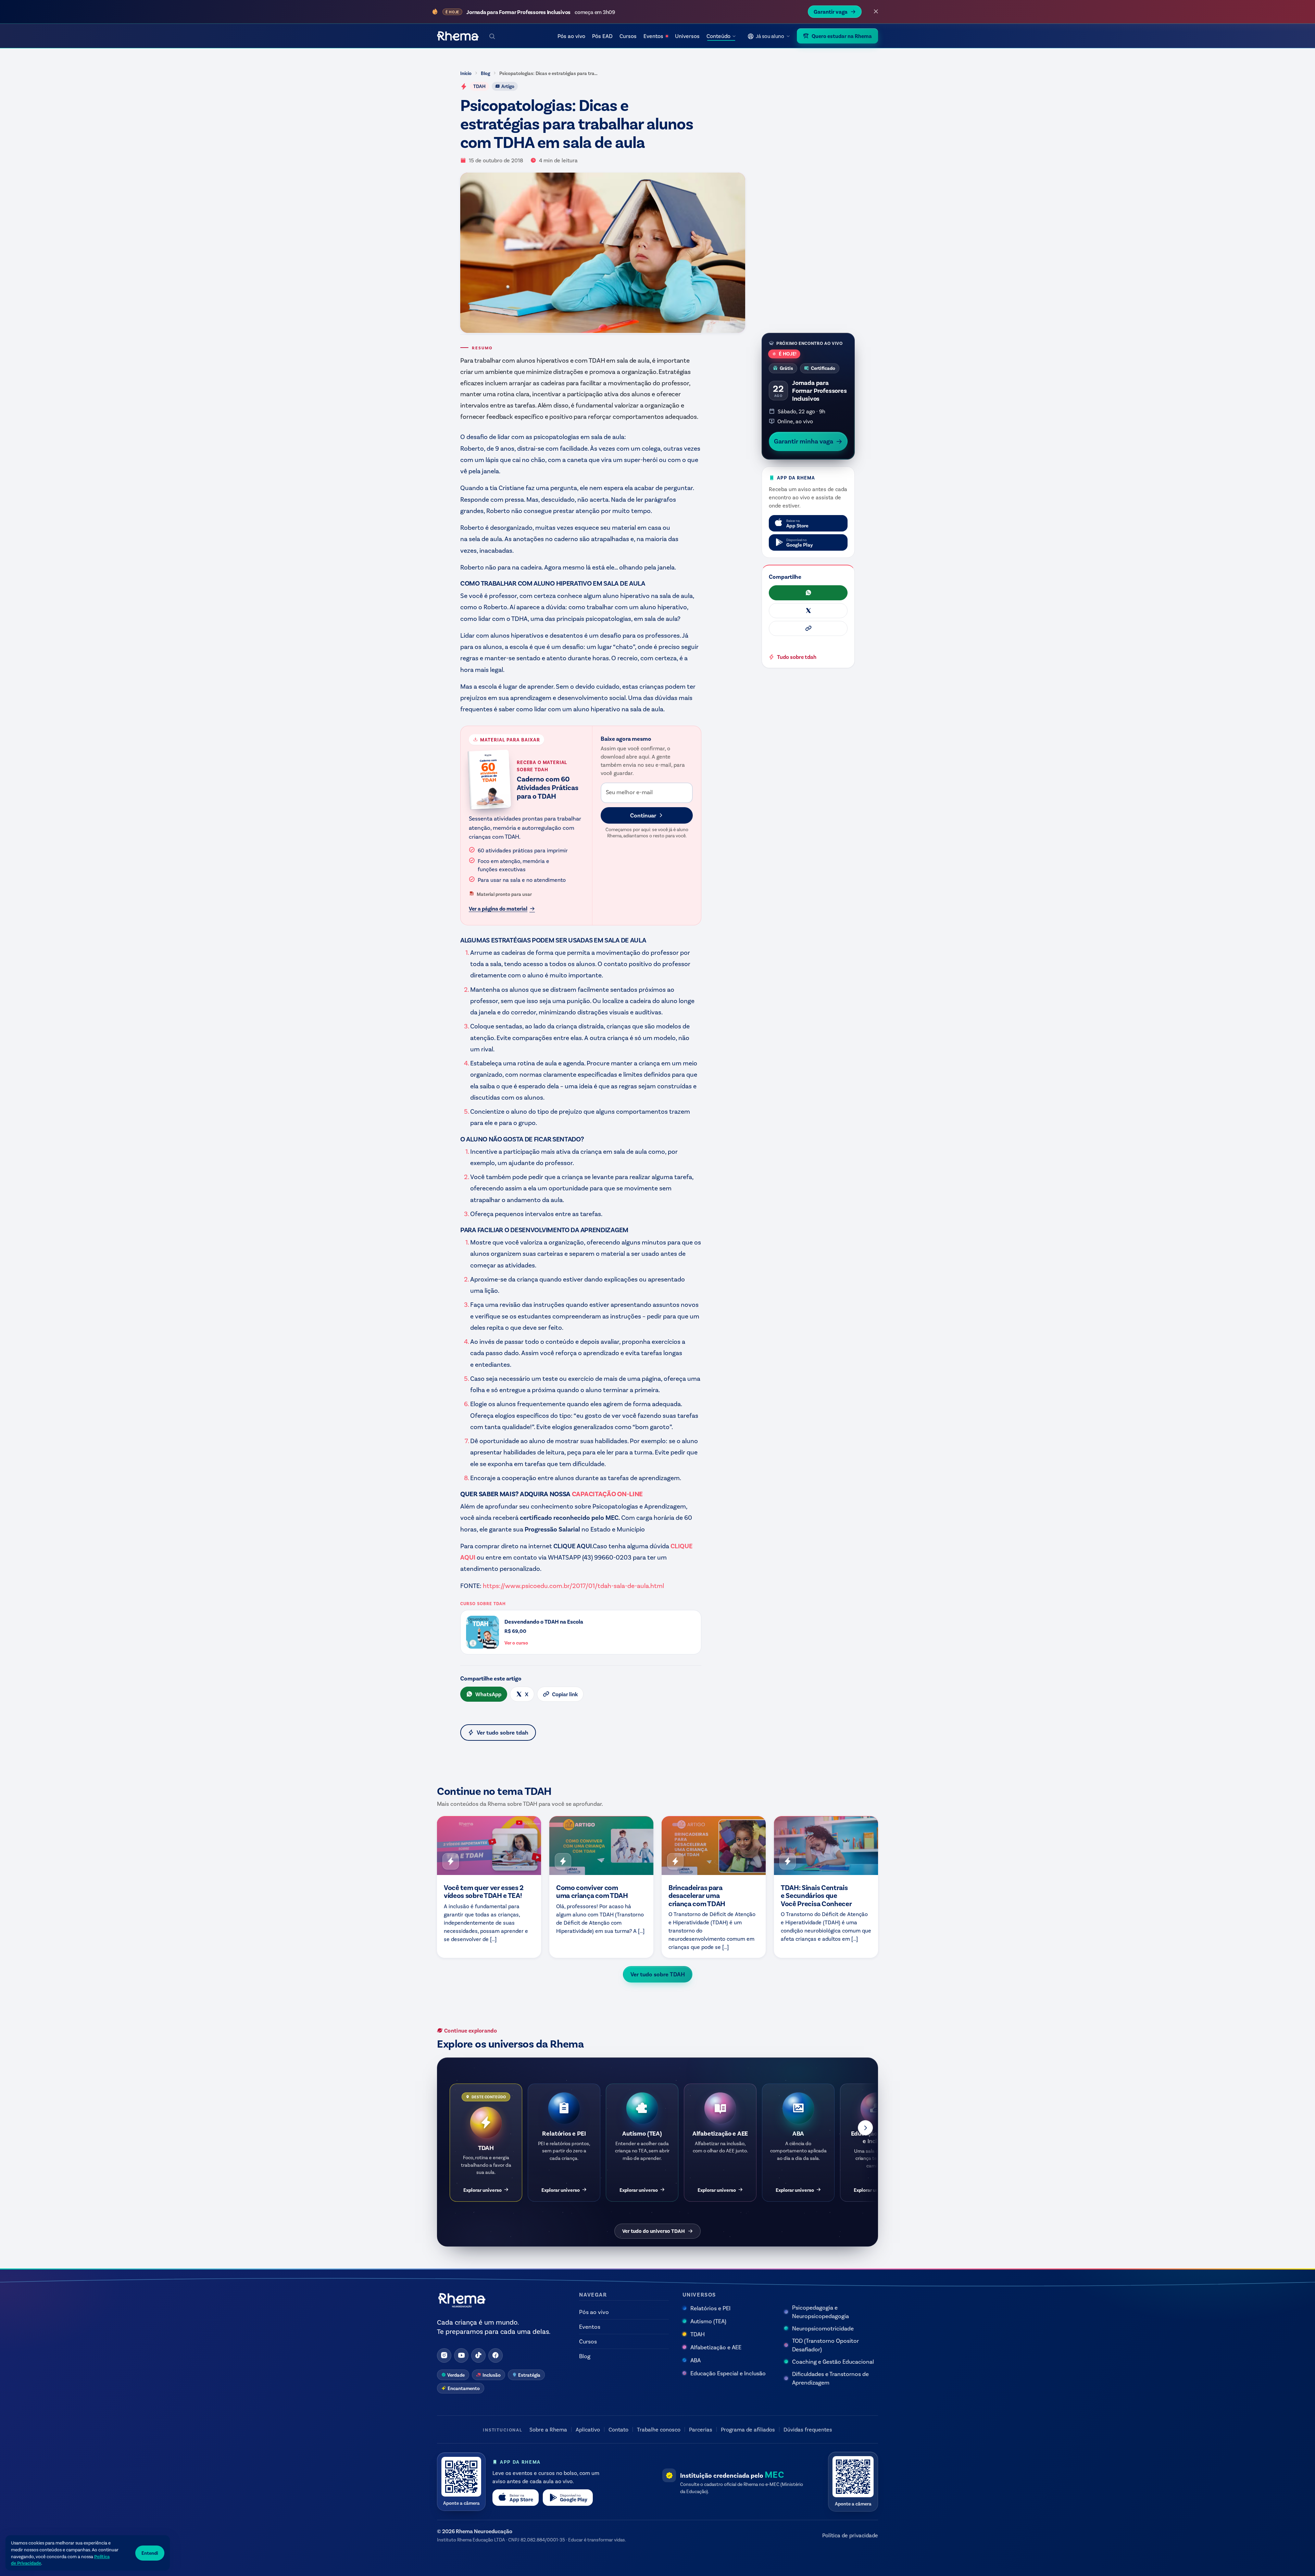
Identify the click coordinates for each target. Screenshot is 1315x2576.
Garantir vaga (831, 11)
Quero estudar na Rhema (842, 36)
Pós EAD (602, 36)
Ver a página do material (498, 908)
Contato (618, 2429)
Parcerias (701, 2429)
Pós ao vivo (571, 36)
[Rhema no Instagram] (444, 2355)
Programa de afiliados (748, 2429)
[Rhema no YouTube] (461, 2355)
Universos (687, 36)
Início (466, 73)
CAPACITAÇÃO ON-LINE (607, 1493)
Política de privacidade (850, 2535)
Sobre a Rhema (548, 2429)
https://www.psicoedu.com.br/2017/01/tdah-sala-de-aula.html (573, 1585)
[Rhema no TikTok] (478, 2355)
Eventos (653, 36)
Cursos (628, 36)
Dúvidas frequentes (808, 2429)
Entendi (150, 2553)
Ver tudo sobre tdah (503, 1732)
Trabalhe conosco (659, 2429)
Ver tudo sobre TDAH (658, 1974)
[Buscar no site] (492, 36)
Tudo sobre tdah (797, 657)
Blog (485, 73)
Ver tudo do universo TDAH (654, 2231)
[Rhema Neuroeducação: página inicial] (458, 36)
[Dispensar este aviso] (876, 12)
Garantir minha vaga (804, 441)
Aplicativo (588, 2429)
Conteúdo (718, 36)
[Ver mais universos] (865, 2128)
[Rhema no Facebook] (496, 2355)
